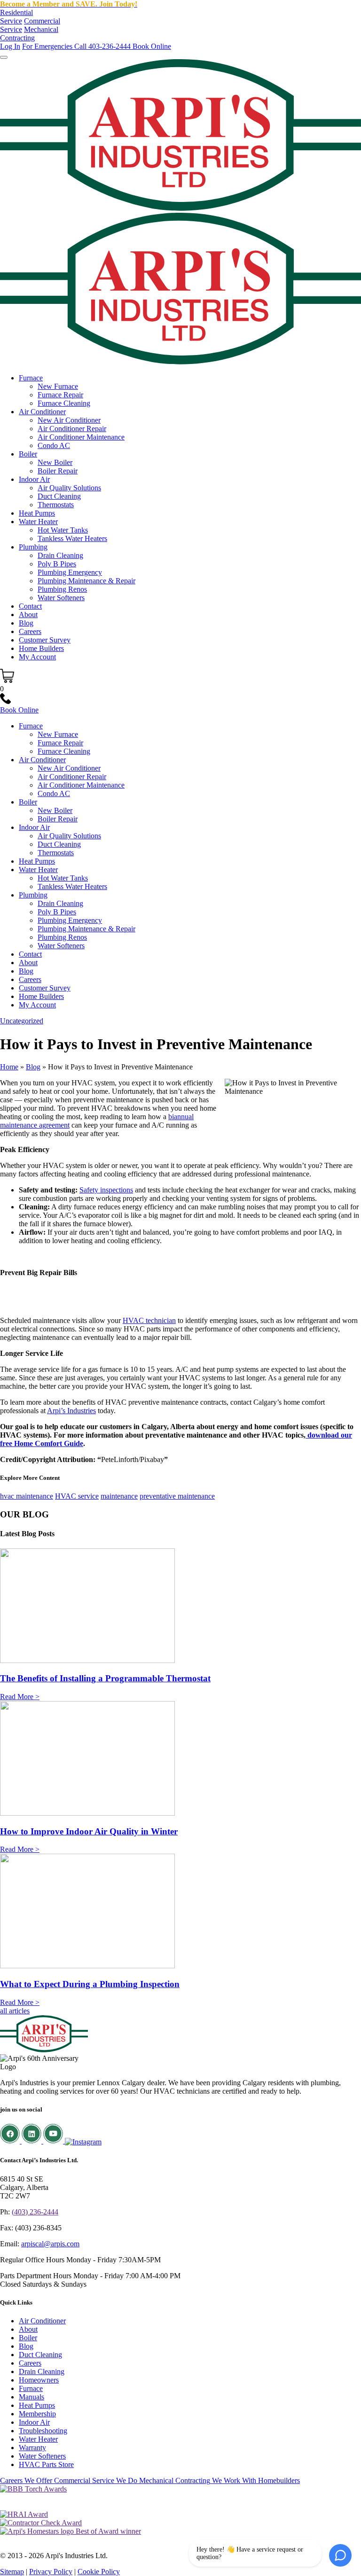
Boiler (28, 454)
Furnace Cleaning (64, 403)
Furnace (31, 378)
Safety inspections (106, 1190)
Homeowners (39, 2380)
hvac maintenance (27, 1496)
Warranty (32, 2448)
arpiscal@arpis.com (50, 2244)
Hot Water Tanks (63, 530)
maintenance (119, 1496)
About (28, 615)
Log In (10, 46)
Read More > (20, 1697)
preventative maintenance (177, 1496)
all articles (15, 2011)
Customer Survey (45, 640)
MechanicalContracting (29, 34)
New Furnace (58, 386)
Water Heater (38, 522)
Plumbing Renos (62, 589)
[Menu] (4, 57)
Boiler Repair (58, 471)
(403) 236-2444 (35, 2212)
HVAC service (77, 1496)
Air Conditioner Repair (72, 429)
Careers (30, 631)
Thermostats (56, 505)
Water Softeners (61, 598)
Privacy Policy (51, 2572)
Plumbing (33, 547)
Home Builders (41, 648)
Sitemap (12, 2572)
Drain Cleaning (60, 555)
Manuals (31, 2397)
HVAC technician (149, 1320)
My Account (37, 657)
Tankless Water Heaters (72, 538)
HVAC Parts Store (46, 2464)
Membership (37, 2414)
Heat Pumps (37, 513)
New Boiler (55, 462)
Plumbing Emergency (70, 572)
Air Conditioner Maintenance (81, 437)
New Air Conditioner (69, 420)
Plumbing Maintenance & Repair (86, 581)
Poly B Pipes (57, 564)
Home (9, 1067)
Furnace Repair (60, 395)
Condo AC (54, 445)
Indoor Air (34, 479)
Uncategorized (22, 1021)
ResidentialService (16, 17)
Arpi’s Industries (71, 1411)
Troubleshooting (43, 2431)
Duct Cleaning (59, 496)
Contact (30, 606)
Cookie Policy (99, 2572)
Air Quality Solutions (69, 488)
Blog (26, 623)
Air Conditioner (42, 412)
